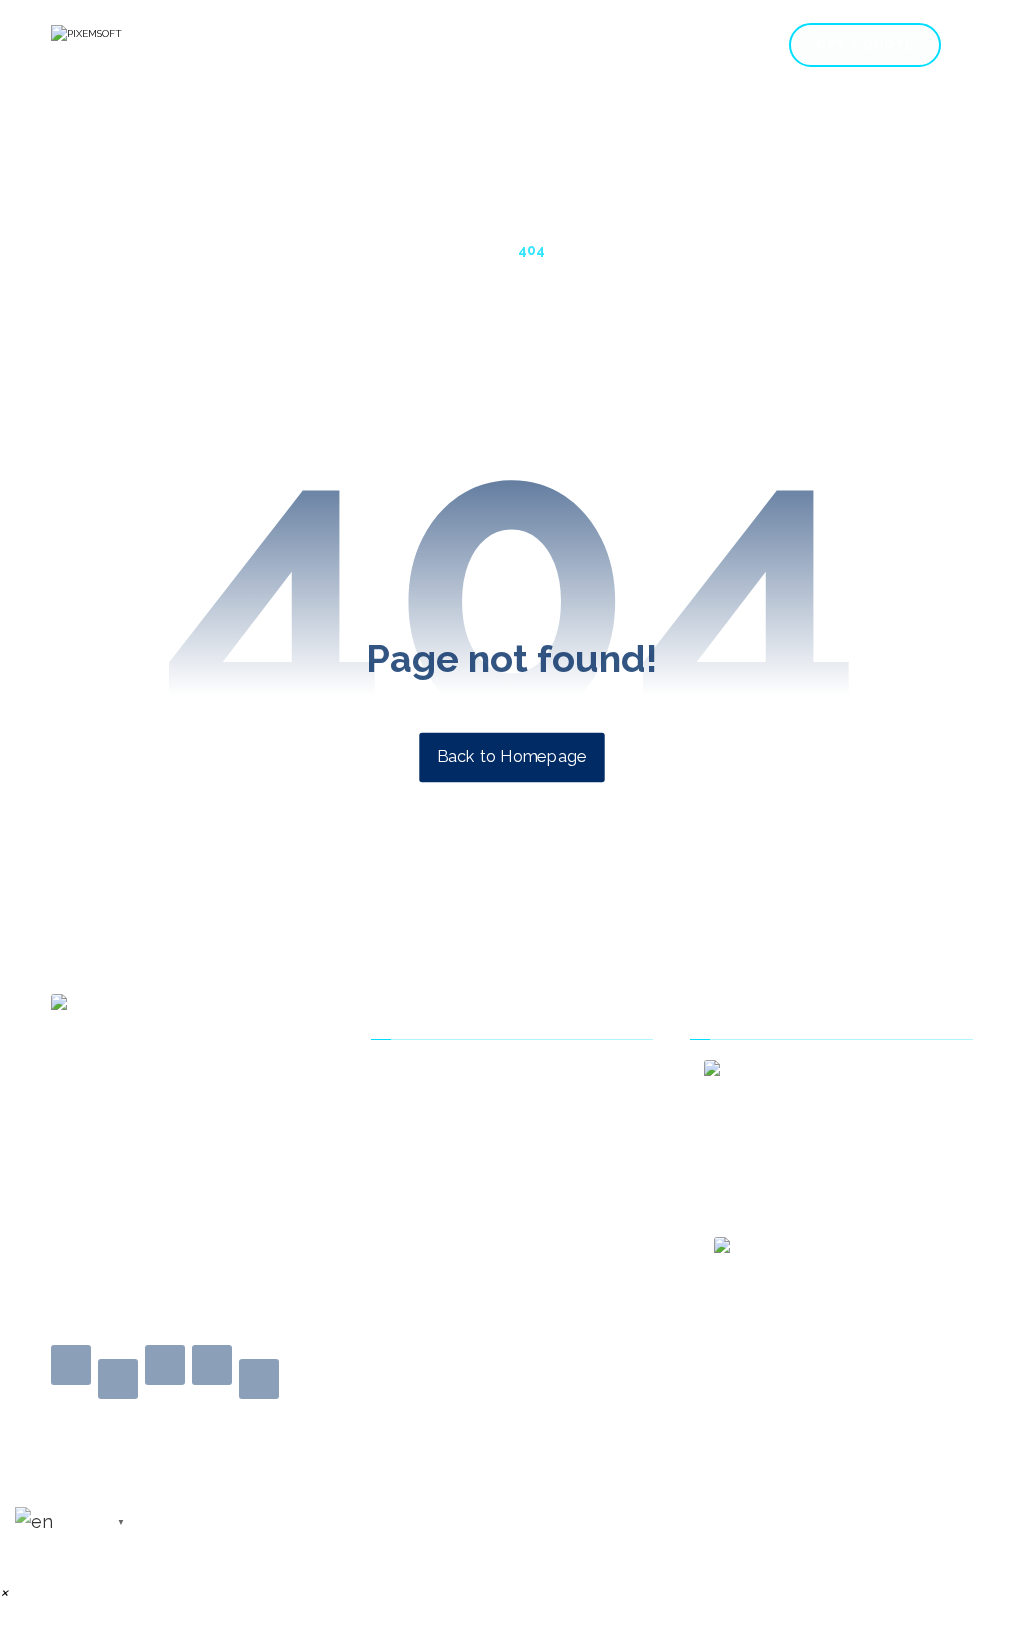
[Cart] (962, 43)
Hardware (843, 146)
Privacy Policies (433, 1169)
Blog (396, 1138)
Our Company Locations (466, 1200)
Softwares (730, 146)
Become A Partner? (447, 1231)
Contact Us (419, 1107)
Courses (562, 146)
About (923, 146)
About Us (412, 1076)
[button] (71, 1365)
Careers (644, 146)
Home (381, 146)
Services (458, 146)
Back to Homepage (511, 756)
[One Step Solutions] (151, 46)
